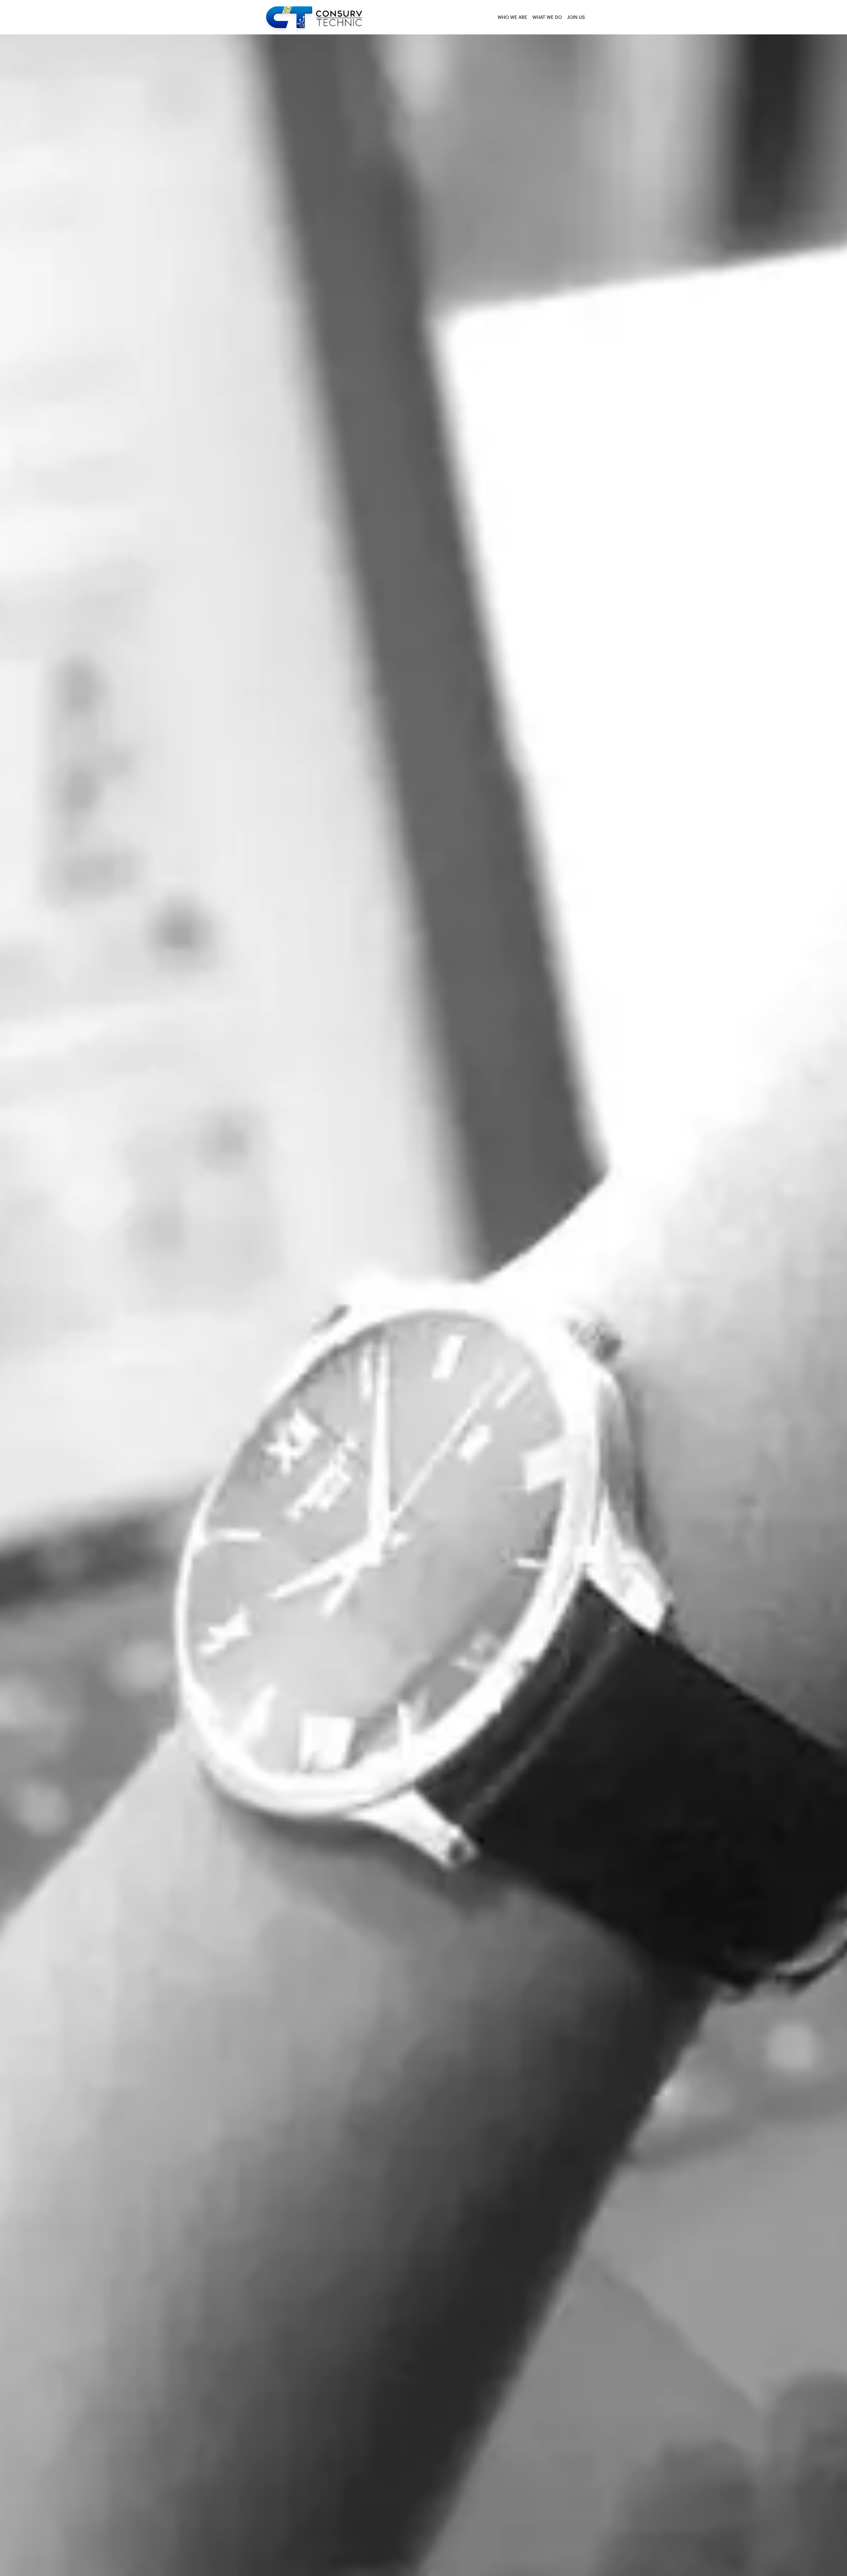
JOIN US (576, 18)
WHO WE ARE (512, 18)
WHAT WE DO (547, 18)
